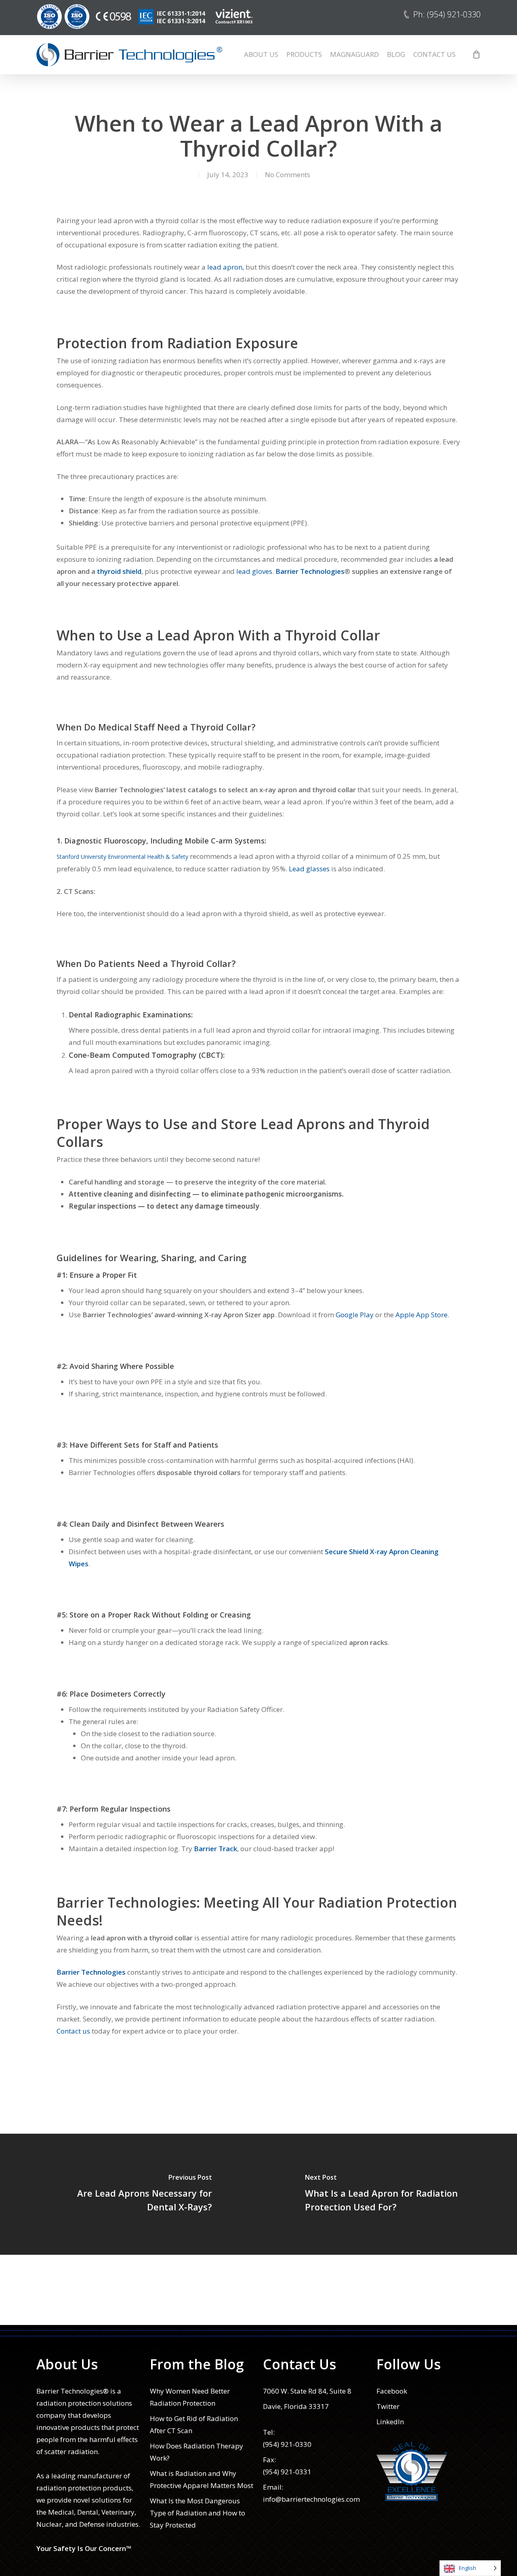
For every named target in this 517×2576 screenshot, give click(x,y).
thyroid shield (119, 571)
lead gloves (254, 571)
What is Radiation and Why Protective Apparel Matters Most (202, 2479)
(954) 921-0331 (287, 2472)
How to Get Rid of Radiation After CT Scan (194, 2424)
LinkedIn (390, 2422)
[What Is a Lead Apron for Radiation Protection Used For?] (388, 2194)
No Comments (288, 175)
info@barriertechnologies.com (311, 2499)
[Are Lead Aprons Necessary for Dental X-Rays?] (129, 2194)
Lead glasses (309, 869)
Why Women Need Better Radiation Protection (190, 2397)
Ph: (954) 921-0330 (447, 14)
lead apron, (226, 267)
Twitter (388, 2406)
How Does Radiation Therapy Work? (197, 2452)
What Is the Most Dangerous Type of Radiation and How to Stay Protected (198, 2513)
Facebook (392, 2391)
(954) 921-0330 (287, 2444)
